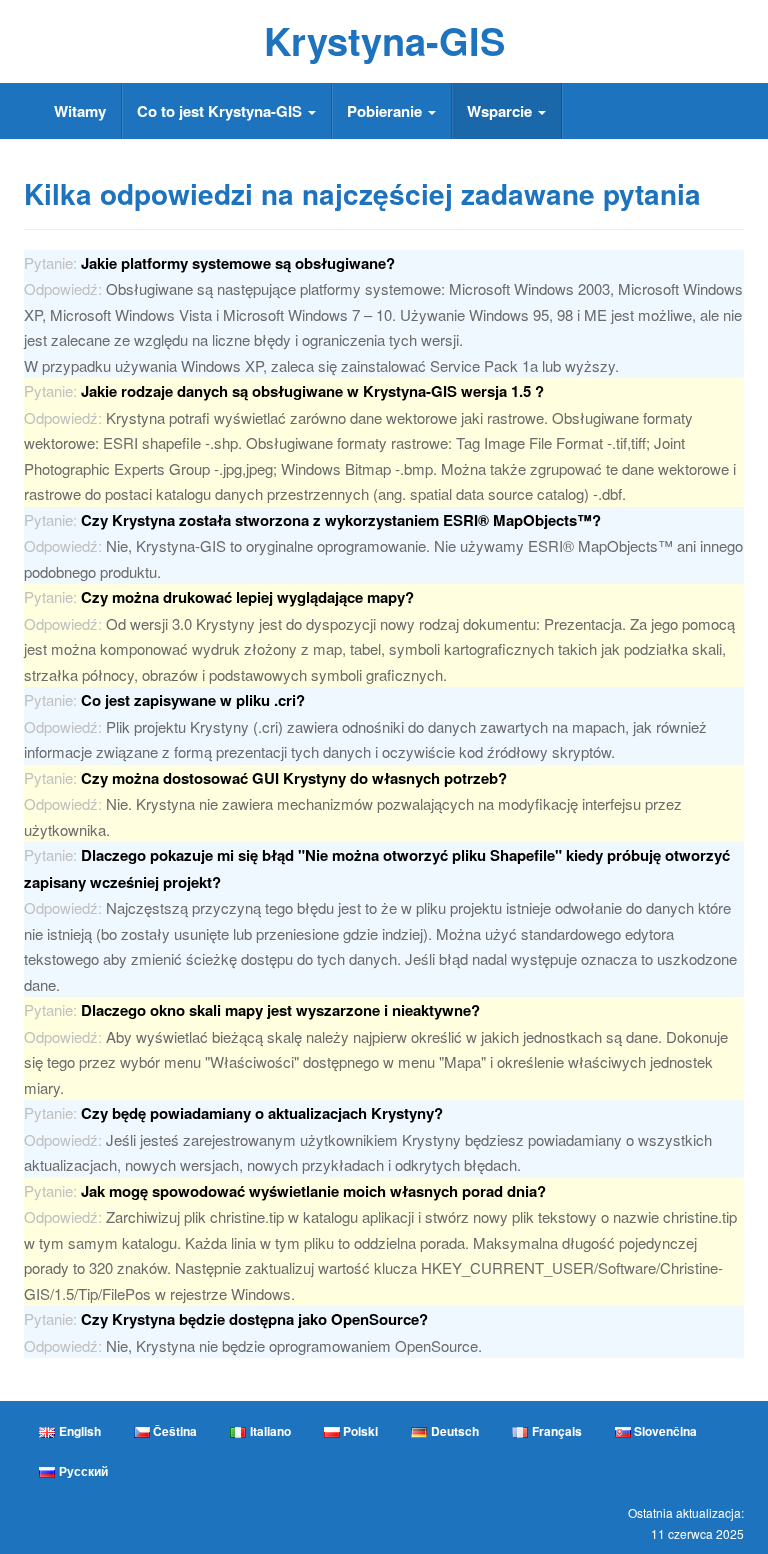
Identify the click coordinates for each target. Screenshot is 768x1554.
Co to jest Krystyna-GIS (221, 111)
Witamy (80, 111)
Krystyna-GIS (384, 40)
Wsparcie (501, 111)
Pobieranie (386, 111)
